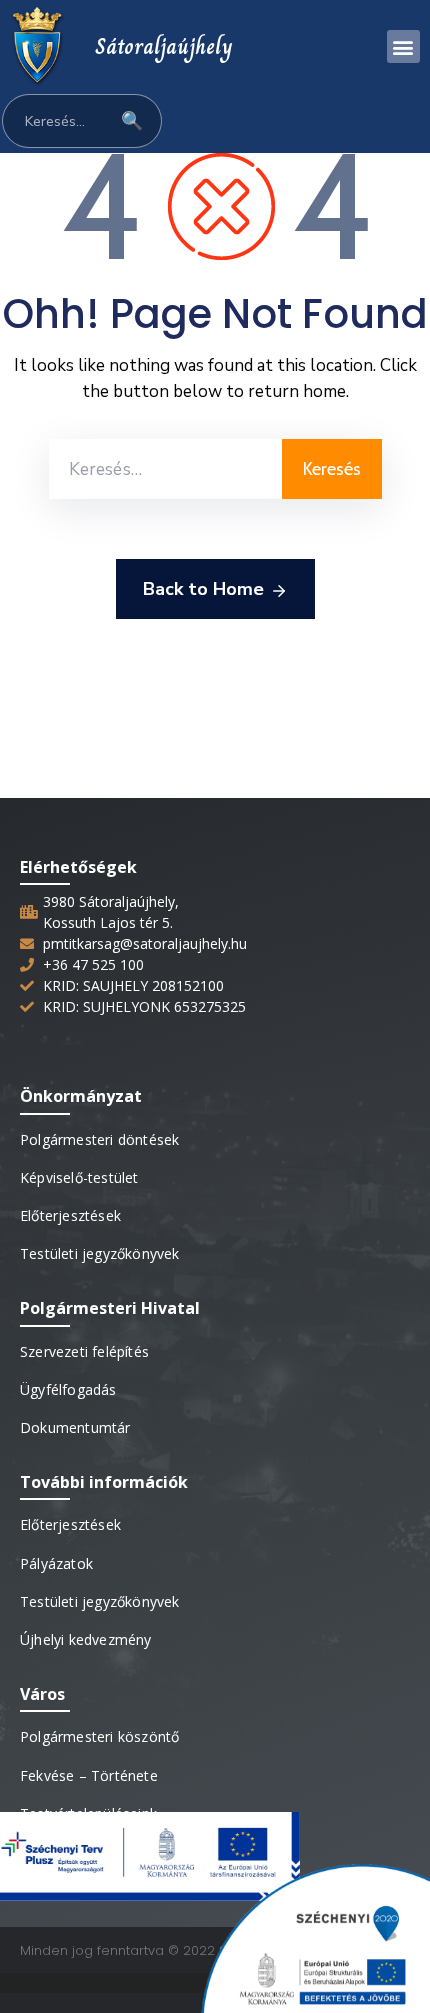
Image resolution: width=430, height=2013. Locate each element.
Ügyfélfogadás (68, 1389)
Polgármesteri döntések (99, 1139)
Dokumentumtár (75, 1427)
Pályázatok (56, 1563)
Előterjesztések (70, 1215)
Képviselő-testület (79, 1177)
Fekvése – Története (89, 1775)
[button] (403, 46)
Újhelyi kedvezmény (86, 1639)
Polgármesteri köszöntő (99, 1736)
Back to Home (203, 589)
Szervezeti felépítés (84, 1351)
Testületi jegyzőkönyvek (100, 1253)
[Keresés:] (165, 469)
